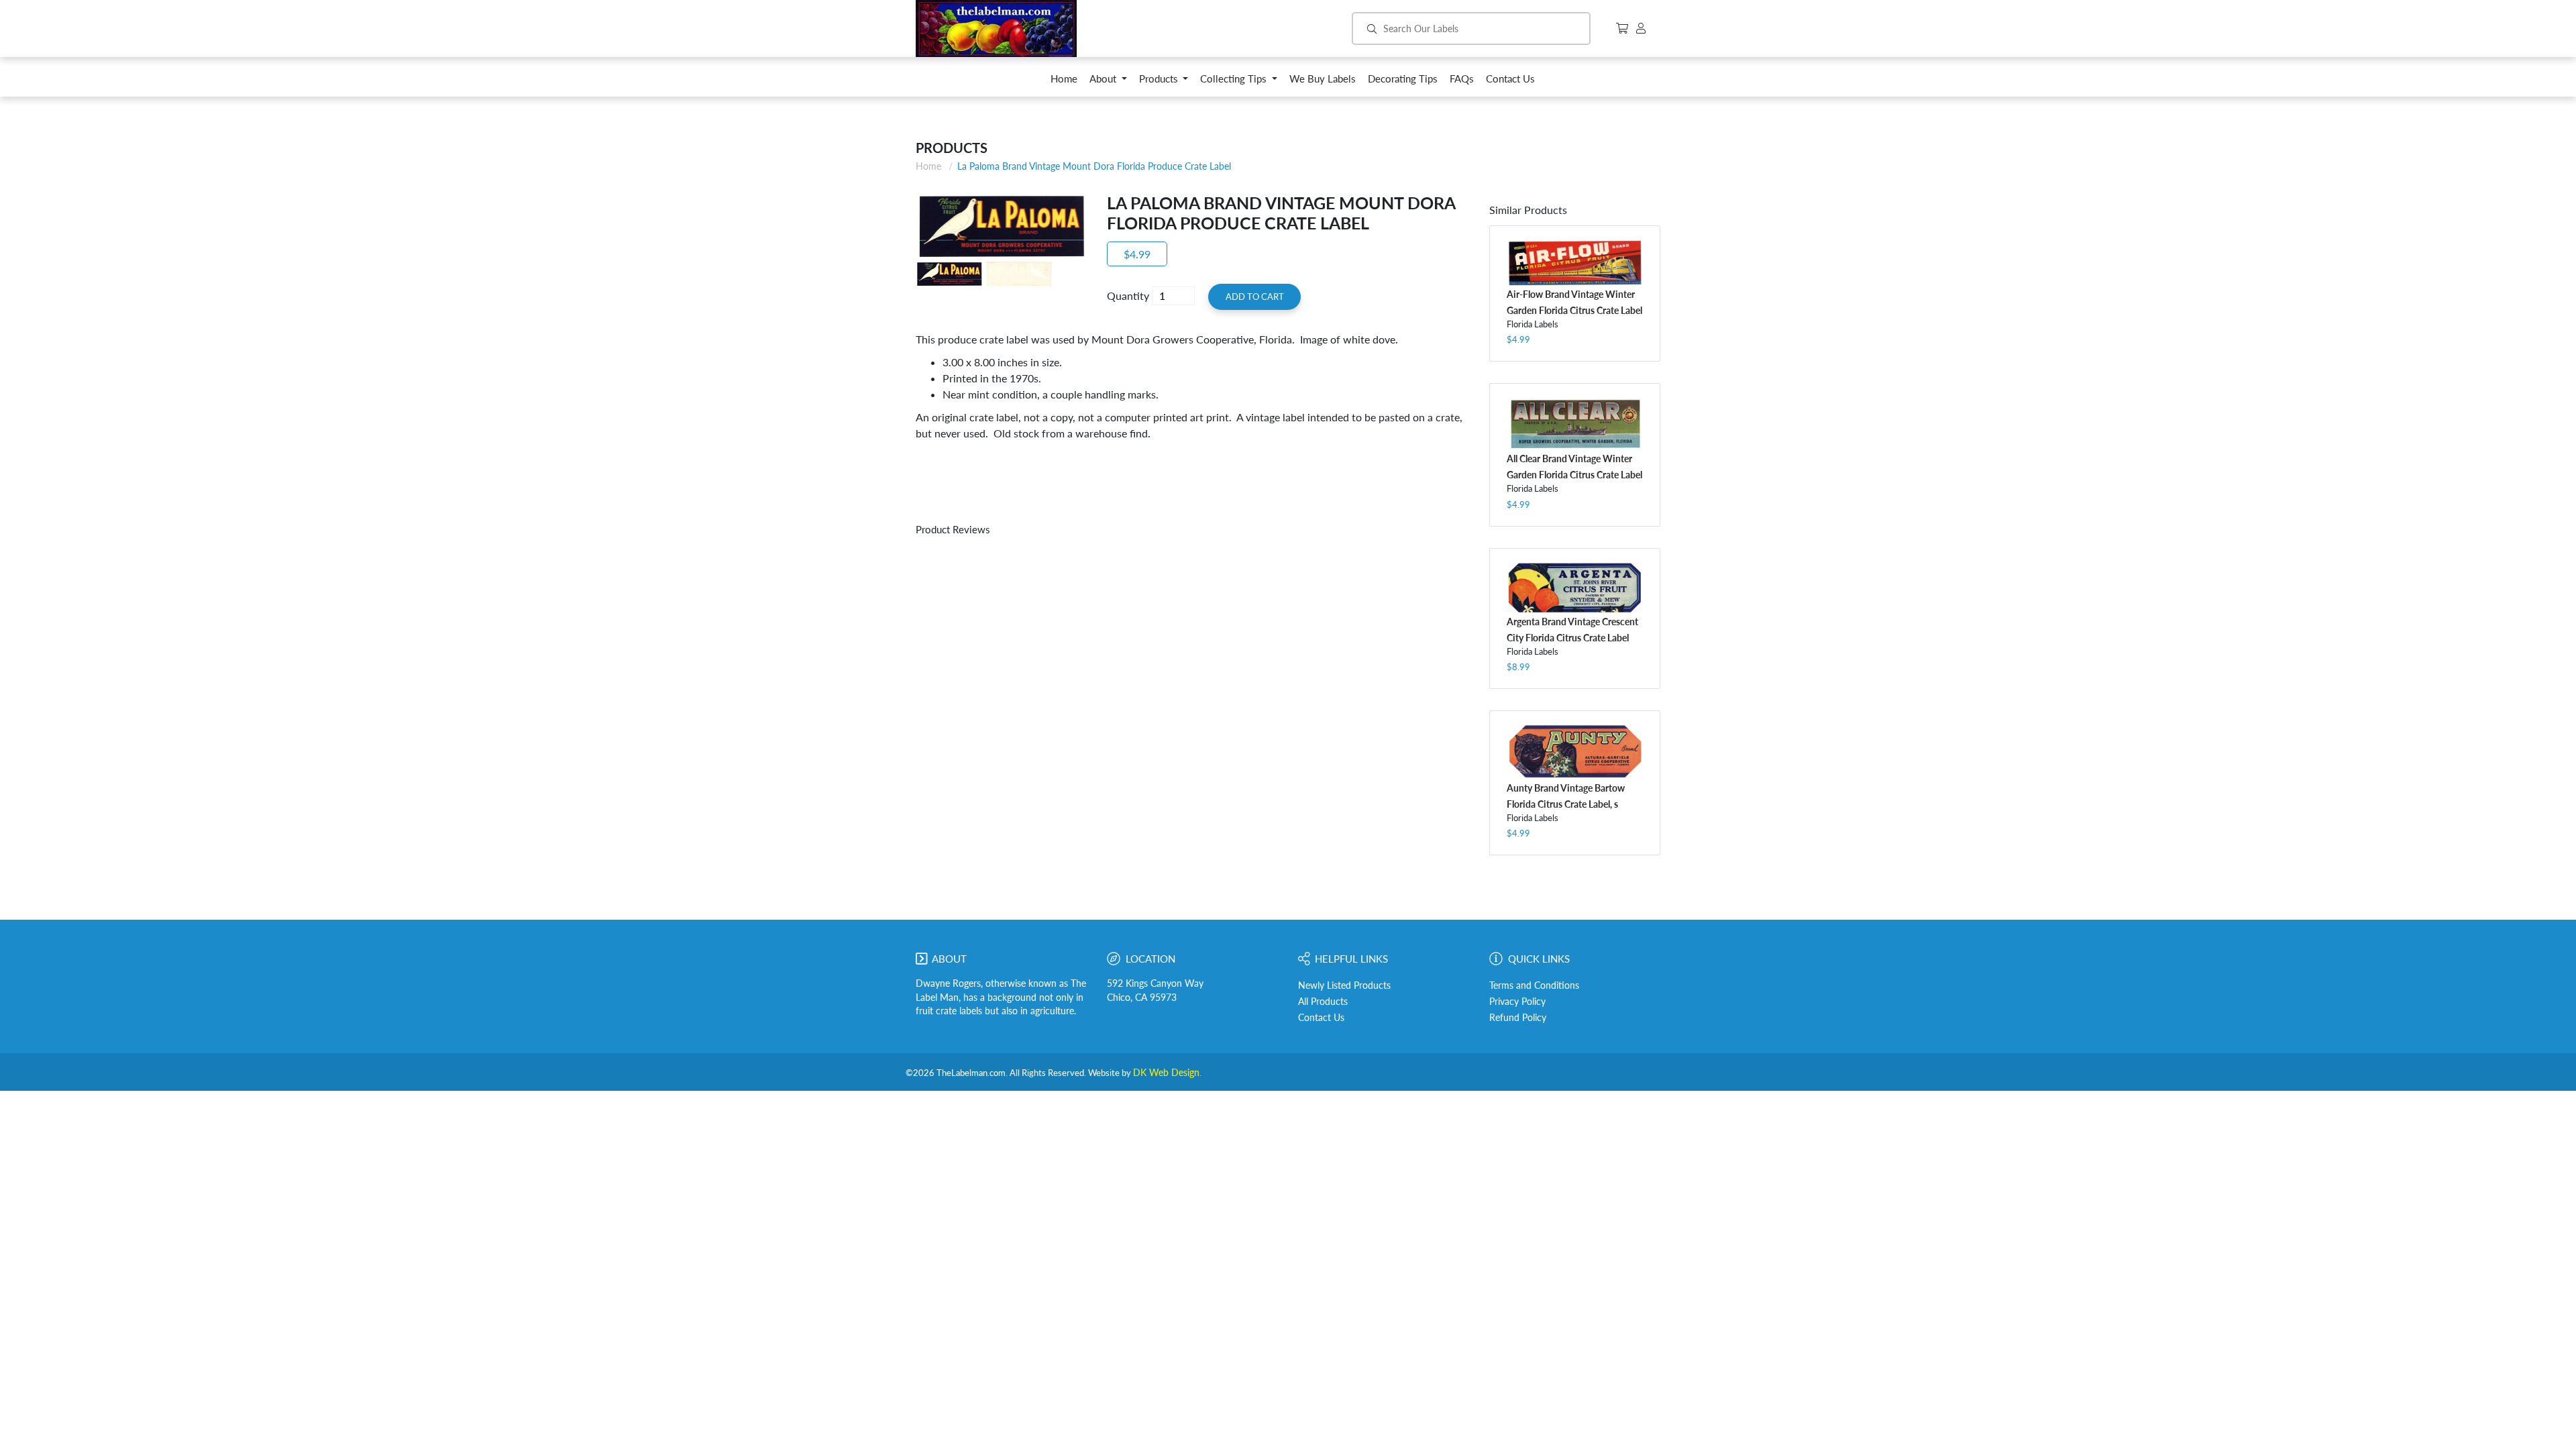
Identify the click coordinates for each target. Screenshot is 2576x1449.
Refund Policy (1518, 1018)
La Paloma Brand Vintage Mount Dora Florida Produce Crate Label (1094, 166)
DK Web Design (1166, 1073)
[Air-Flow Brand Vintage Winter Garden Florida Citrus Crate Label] (1575, 263)
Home (928, 166)
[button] (1108, 82)
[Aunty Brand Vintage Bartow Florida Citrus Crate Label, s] (1575, 752)
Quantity (1128, 296)
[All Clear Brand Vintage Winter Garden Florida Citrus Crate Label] (1575, 424)
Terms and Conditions (1534, 985)
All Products (1323, 1002)
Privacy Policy (1517, 1002)
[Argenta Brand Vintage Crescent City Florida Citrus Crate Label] (1575, 588)
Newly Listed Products (1344, 985)
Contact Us (1321, 1018)
